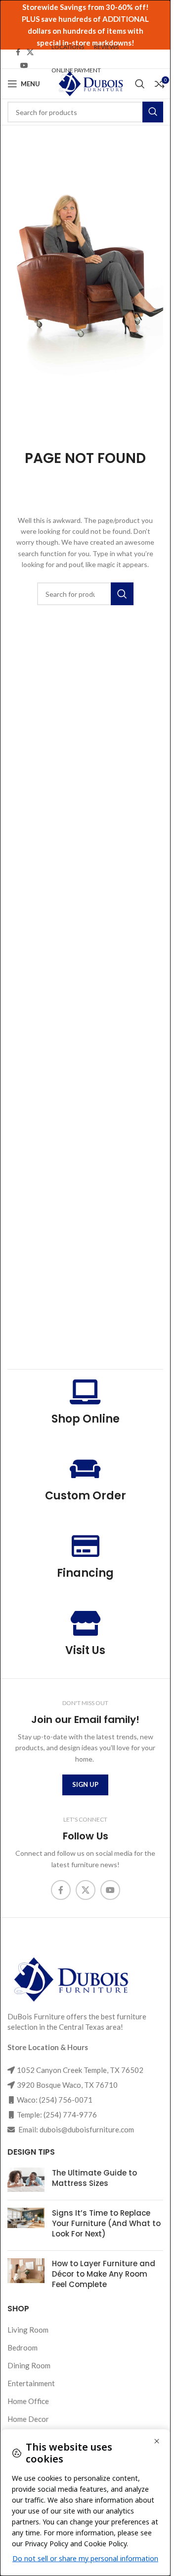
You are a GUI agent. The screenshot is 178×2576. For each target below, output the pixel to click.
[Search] (140, 84)
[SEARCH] (153, 112)
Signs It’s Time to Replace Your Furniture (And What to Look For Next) (106, 2223)
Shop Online (86, 1419)
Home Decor (28, 2419)
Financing (85, 1573)
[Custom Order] (86, 1469)
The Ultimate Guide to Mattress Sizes (94, 2178)
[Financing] (86, 1546)
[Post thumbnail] (26, 2180)
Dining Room (29, 2365)
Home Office (28, 2401)
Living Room (28, 2330)
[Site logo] (90, 83)
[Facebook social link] (18, 52)
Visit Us (85, 1650)
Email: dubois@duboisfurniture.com (75, 2129)
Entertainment (31, 2383)
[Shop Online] (86, 1392)
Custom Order (86, 1496)
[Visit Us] (86, 1623)
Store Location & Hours (48, 2047)
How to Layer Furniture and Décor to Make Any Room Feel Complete (104, 2274)
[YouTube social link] (24, 66)
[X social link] (30, 52)
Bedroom (22, 2347)
